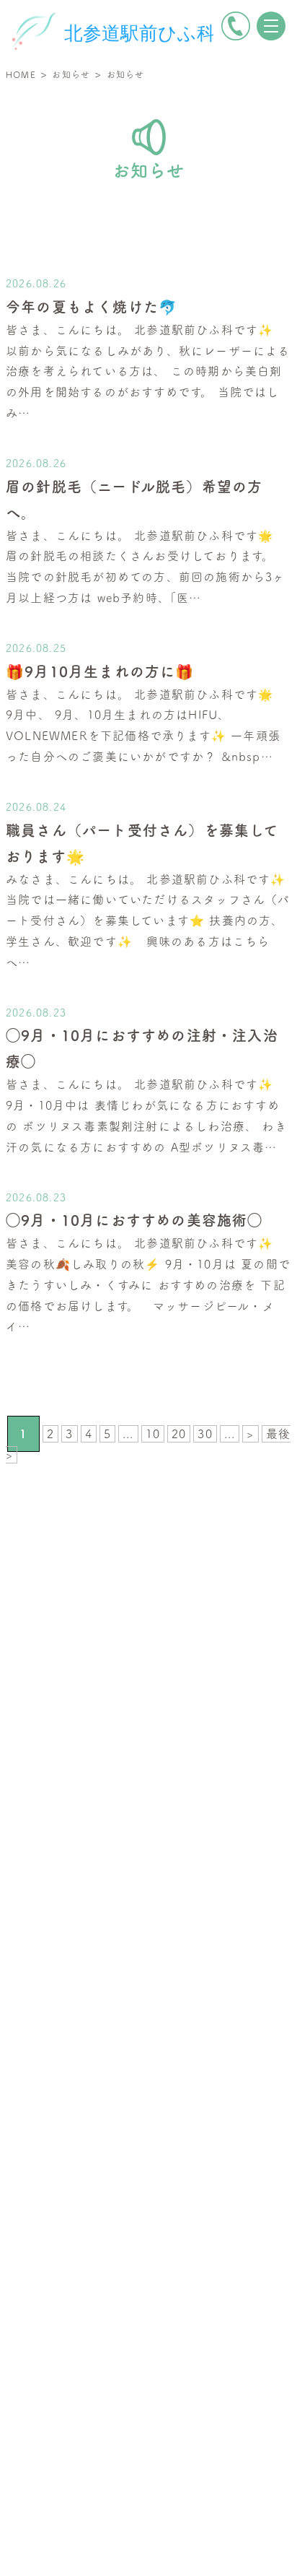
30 (205, 1434)
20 (179, 1434)
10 (153, 1434)
